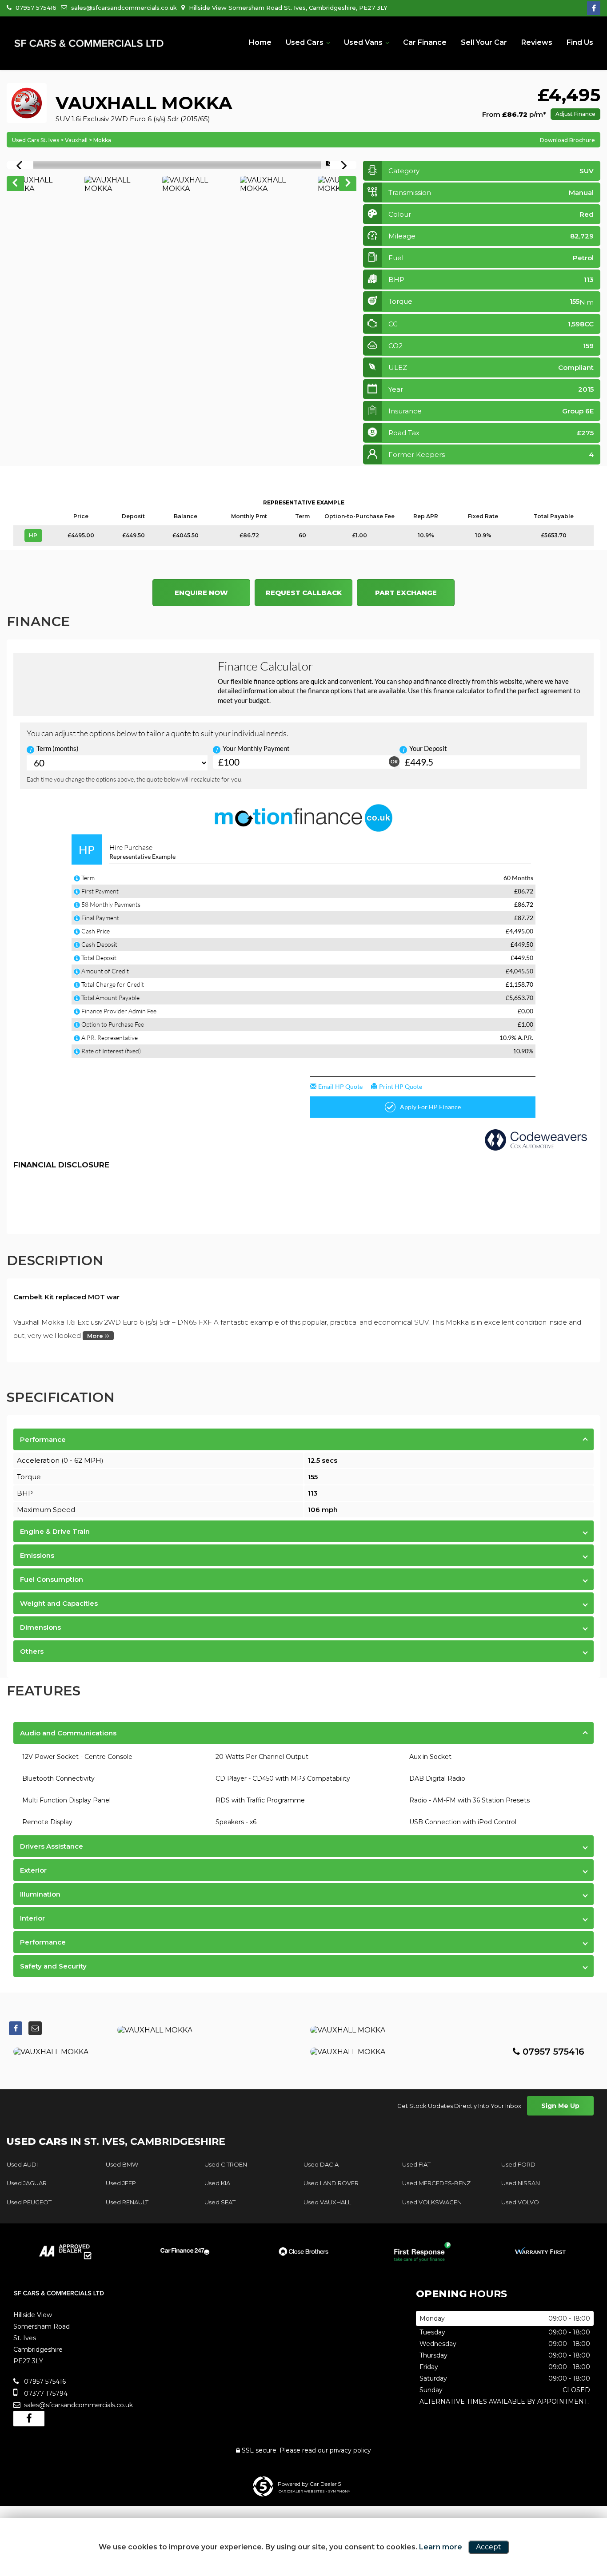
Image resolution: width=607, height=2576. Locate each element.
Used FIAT (416, 2164)
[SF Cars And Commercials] (89, 44)
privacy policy (350, 2450)
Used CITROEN (226, 2164)
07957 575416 (35, 8)
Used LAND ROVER (331, 2183)
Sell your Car (484, 42)
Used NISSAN (521, 2183)
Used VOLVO (520, 2202)
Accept (489, 2547)
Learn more (441, 2547)
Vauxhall (76, 140)
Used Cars (305, 42)
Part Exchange (406, 593)
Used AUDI (22, 2164)
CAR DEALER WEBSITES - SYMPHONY (314, 2491)
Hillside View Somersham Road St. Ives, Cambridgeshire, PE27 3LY (287, 8)
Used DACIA (321, 2164)
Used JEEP (121, 2183)
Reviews (537, 42)
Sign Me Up (560, 2106)
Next (348, 184)
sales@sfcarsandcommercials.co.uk (123, 8)
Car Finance (425, 42)
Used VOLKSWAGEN (432, 2202)
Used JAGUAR (27, 2183)
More (96, 1336)
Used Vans (363, 42)
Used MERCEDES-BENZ (436, 2183)
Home (260, 42)
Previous (15, 184)
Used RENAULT (127, 2202)
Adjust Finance (575, 114)
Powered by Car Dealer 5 (309, 2484)
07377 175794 (45, 2393)
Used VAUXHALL (327, 2202)
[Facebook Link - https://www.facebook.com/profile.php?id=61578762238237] (594, 8)
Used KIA (217, 2183)
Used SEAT (220, 2202)
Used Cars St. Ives (36, 140)
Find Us (580, 42)
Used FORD (518, 2164)
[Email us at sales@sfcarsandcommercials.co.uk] (35, 2028)
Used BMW (122, 2164)
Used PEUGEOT (29, 2202)
